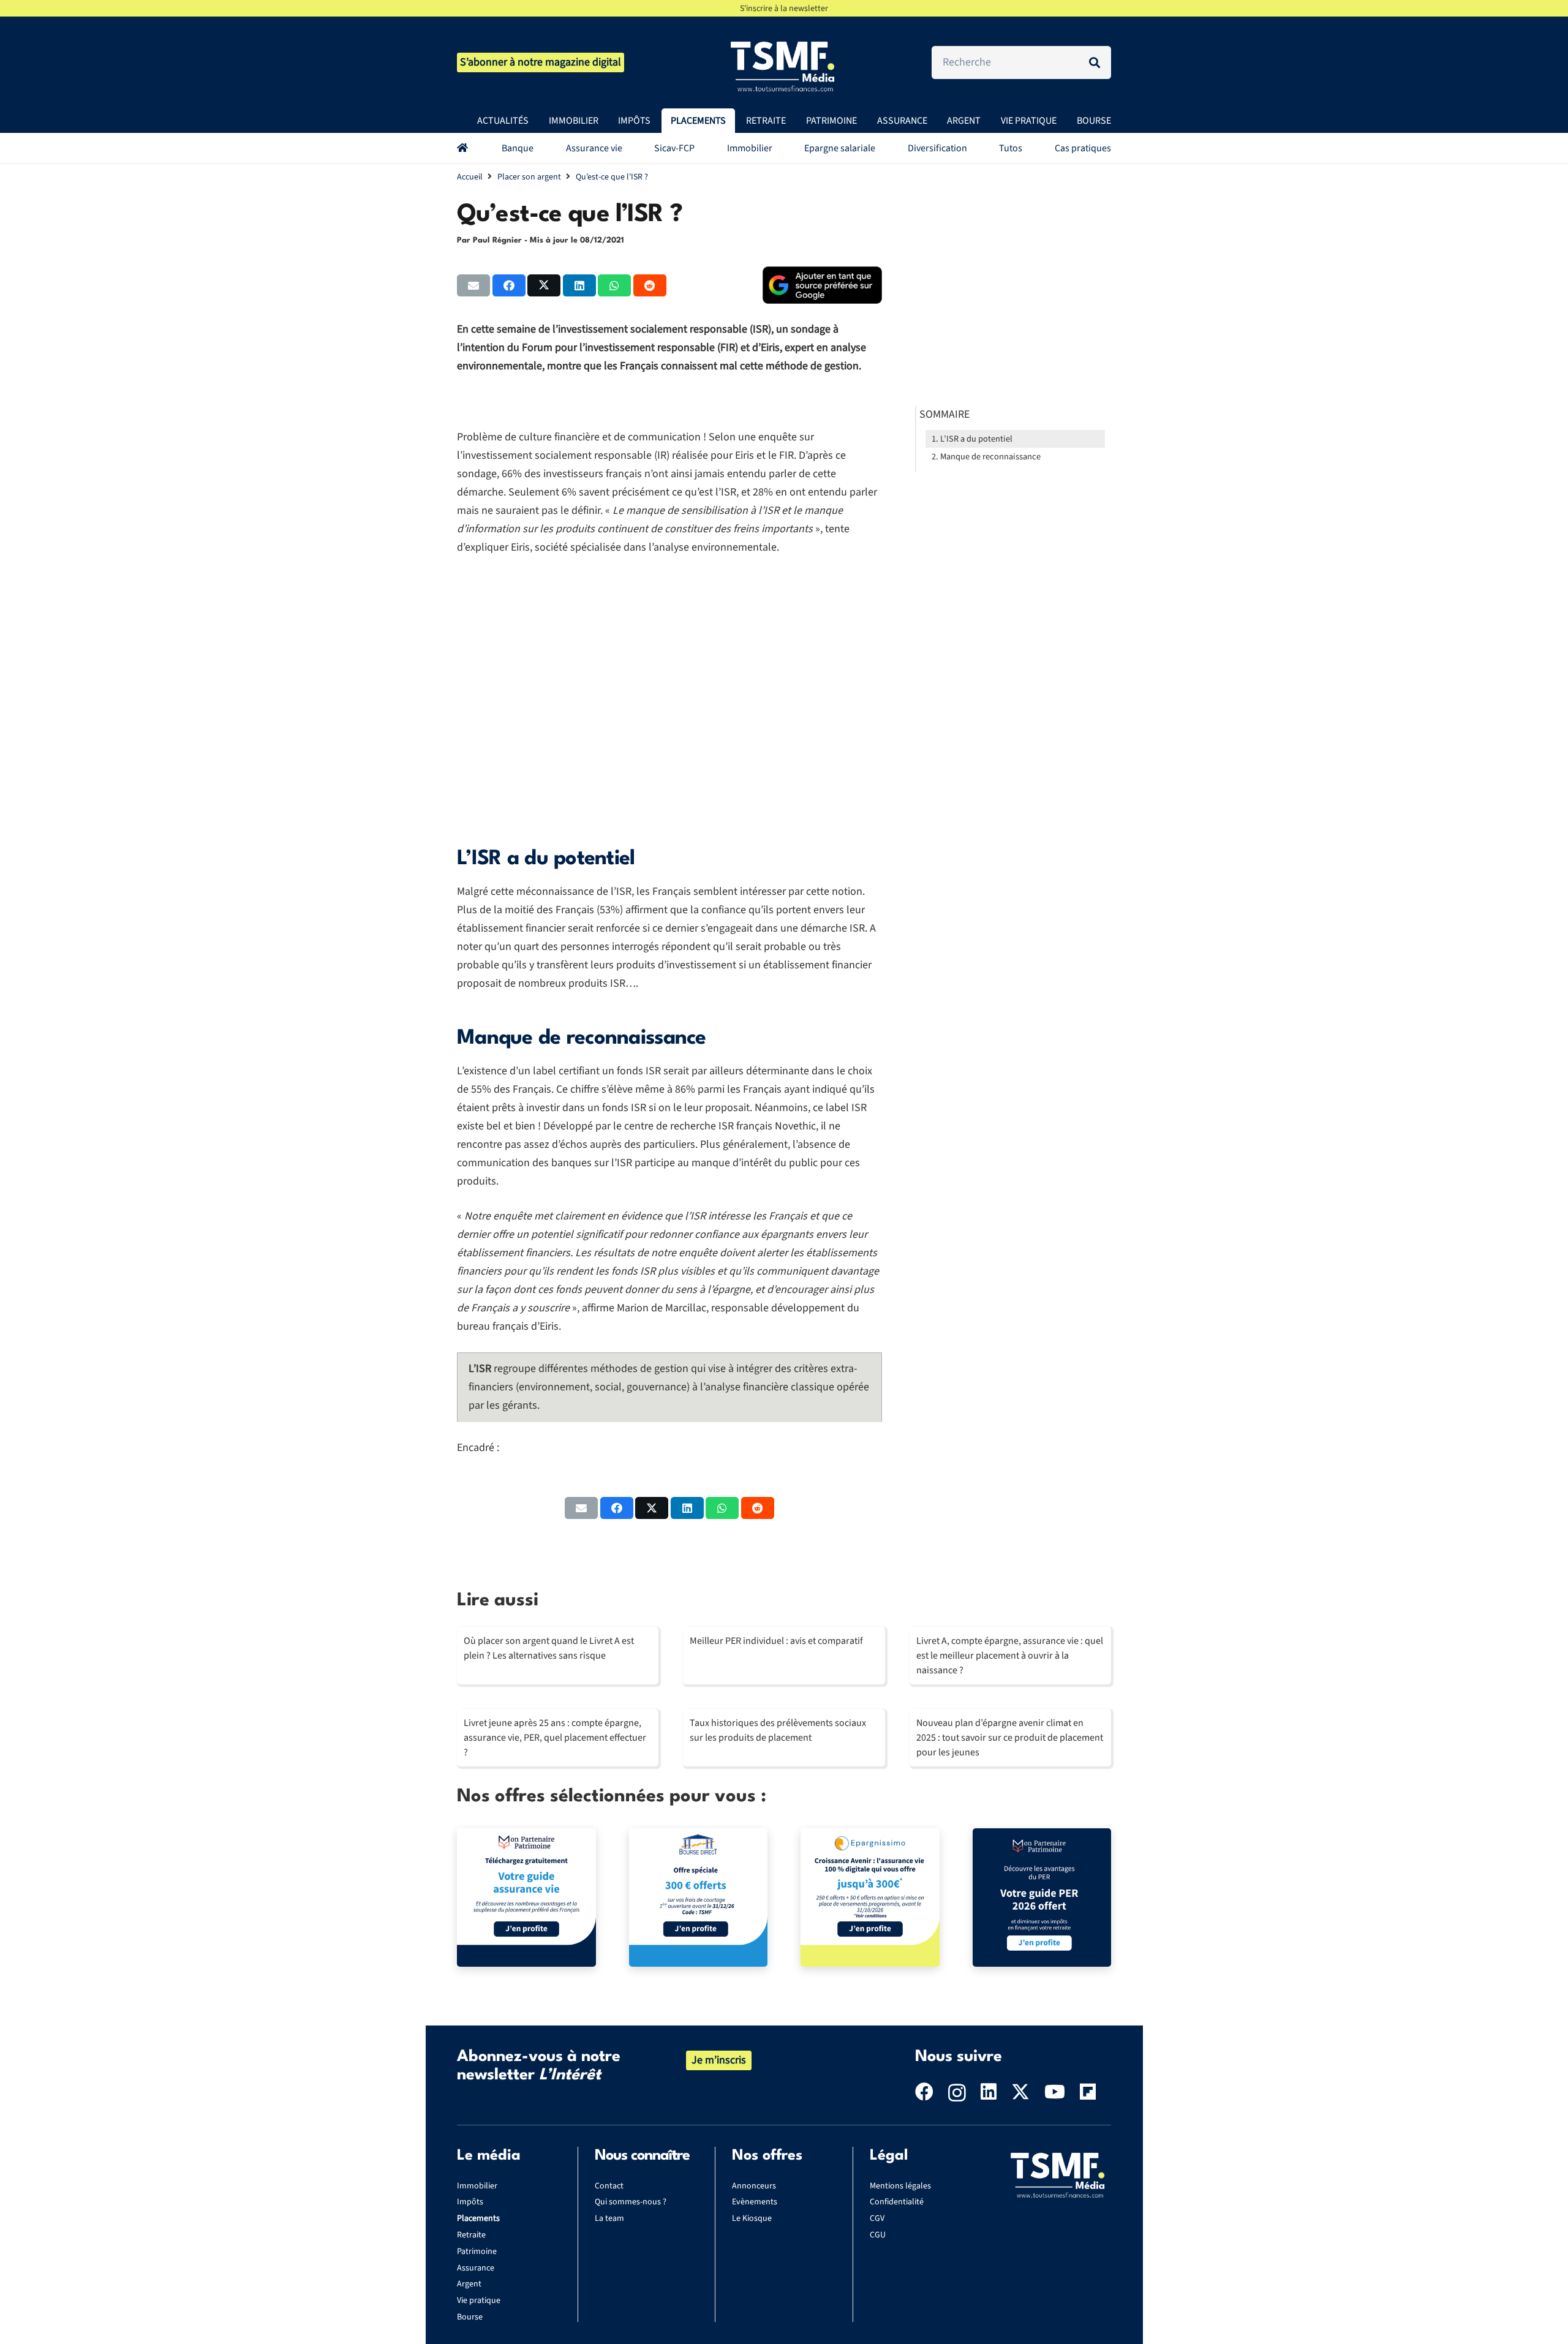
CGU (878, 2235)
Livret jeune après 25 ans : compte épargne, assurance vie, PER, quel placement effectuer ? (555, 1738)
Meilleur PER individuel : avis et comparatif (776, 1641)
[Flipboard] (1088, 2092)
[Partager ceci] (509, 285)
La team (609, 2218)
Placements (478, 2218)
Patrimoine (477, 2252)
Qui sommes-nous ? (631, 2202)
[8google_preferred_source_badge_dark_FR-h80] (822, 285)
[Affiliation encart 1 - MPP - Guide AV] (526, 1898)
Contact (609, 2186)
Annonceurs (754, 2186)
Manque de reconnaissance (990, 457)
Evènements (755, 2202)
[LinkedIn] (989, 2092)
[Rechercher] (1095, 62)
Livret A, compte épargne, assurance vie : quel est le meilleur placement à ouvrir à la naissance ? (1010, 1656)
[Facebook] (924, 2092)
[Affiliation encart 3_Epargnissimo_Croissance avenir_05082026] (870, 1898)
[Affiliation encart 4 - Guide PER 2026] (1042, 1898)
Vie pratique (479, 2301)
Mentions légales (900, 2186)
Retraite (471, 2235)
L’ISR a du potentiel (976, 439)
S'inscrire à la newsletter (784, 9)
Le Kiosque (752, 2218)
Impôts (470, 2202)
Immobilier (477, 2186)
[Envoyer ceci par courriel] (473, 285)
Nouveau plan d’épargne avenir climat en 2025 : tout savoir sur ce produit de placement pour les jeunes (1010, 1738)
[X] (1020, 2092)
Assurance (476, 2268)
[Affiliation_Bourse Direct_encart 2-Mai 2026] (699, 1898)
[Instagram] (957, 2093)
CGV (877, 2218)
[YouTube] (1055, 2092)
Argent (469, 2284)
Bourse (470, 2317)
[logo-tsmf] (784, 66)
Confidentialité (897, 2202)
